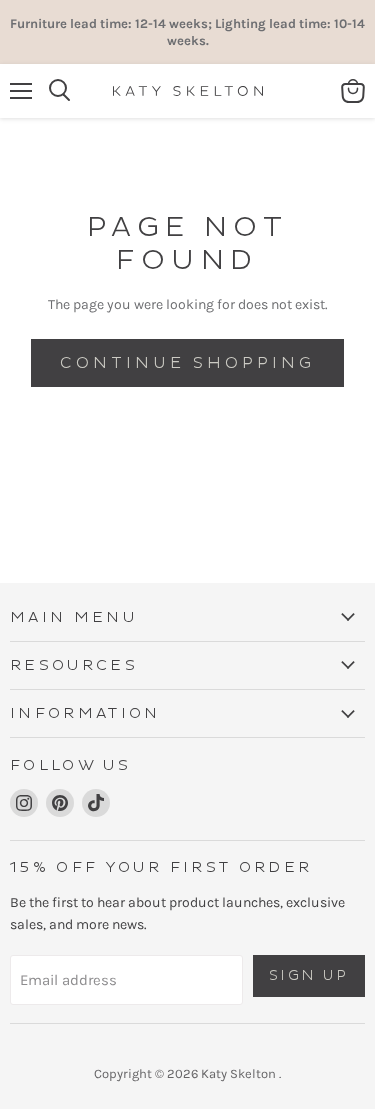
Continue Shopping (187, 363)
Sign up (309, 975)
